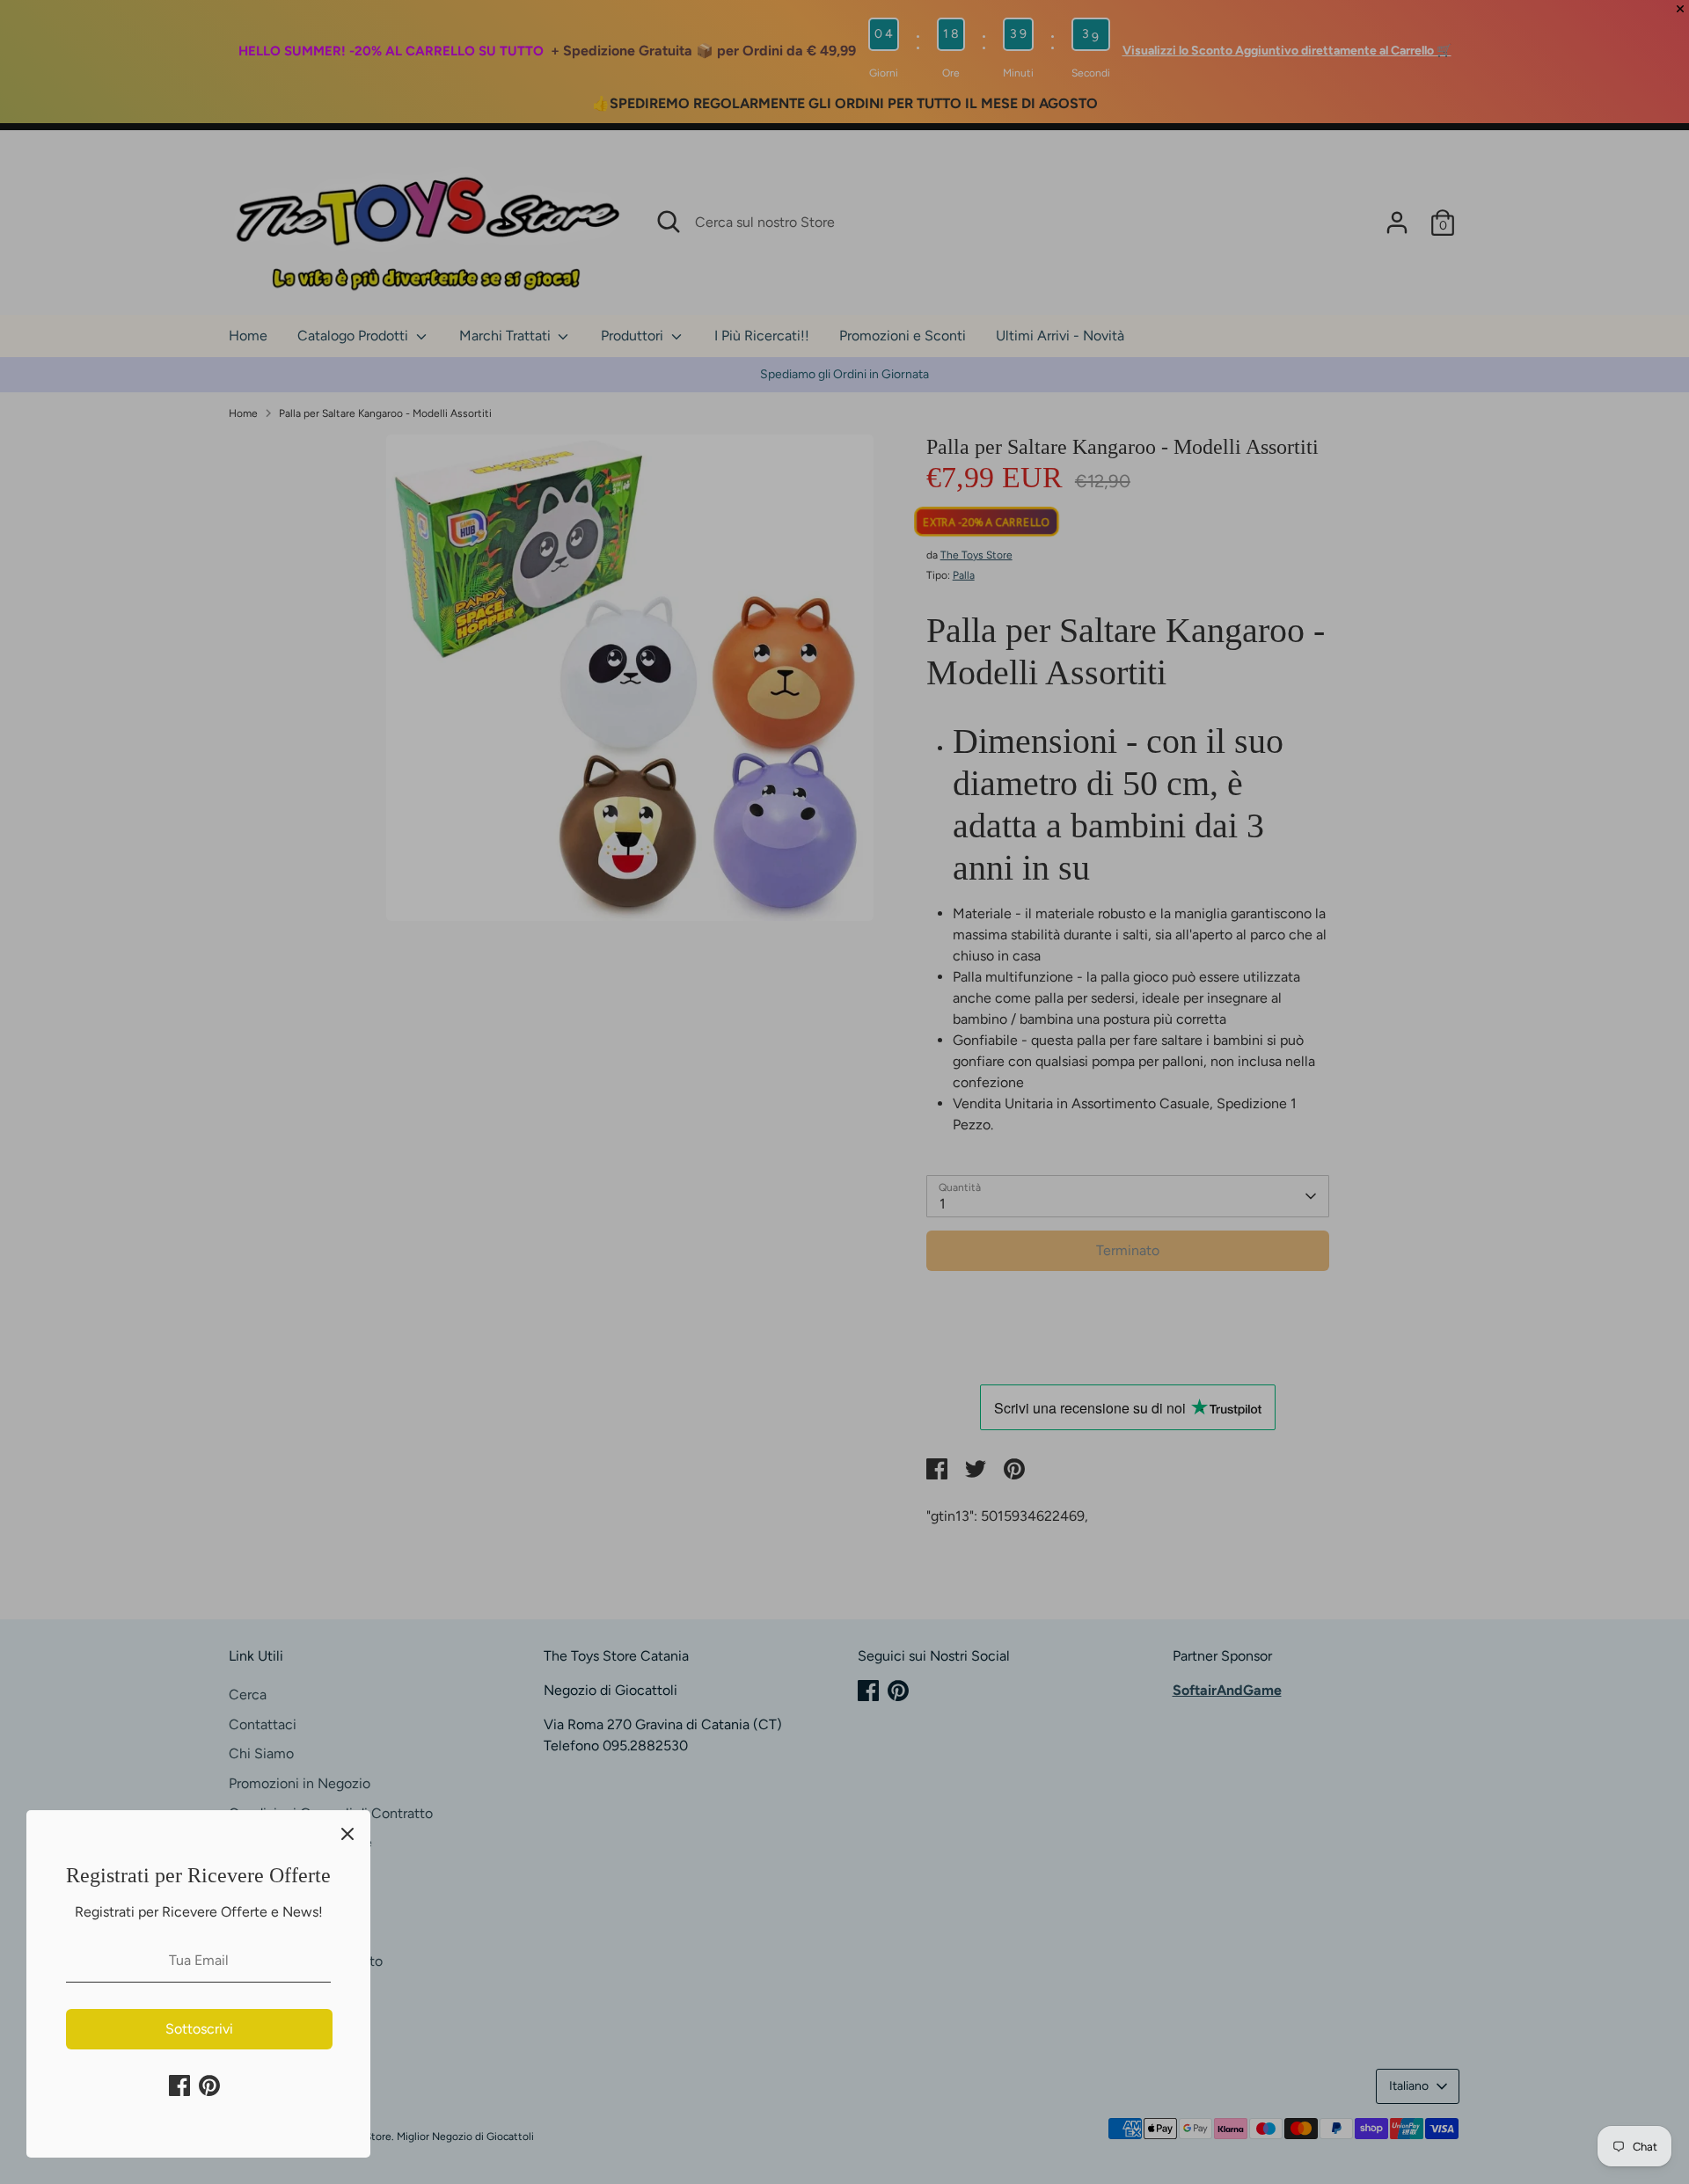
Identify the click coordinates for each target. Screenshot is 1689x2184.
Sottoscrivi (199, 2029)
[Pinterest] (209, 2085)
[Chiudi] (347, 1833)
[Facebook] (179, 2085)
